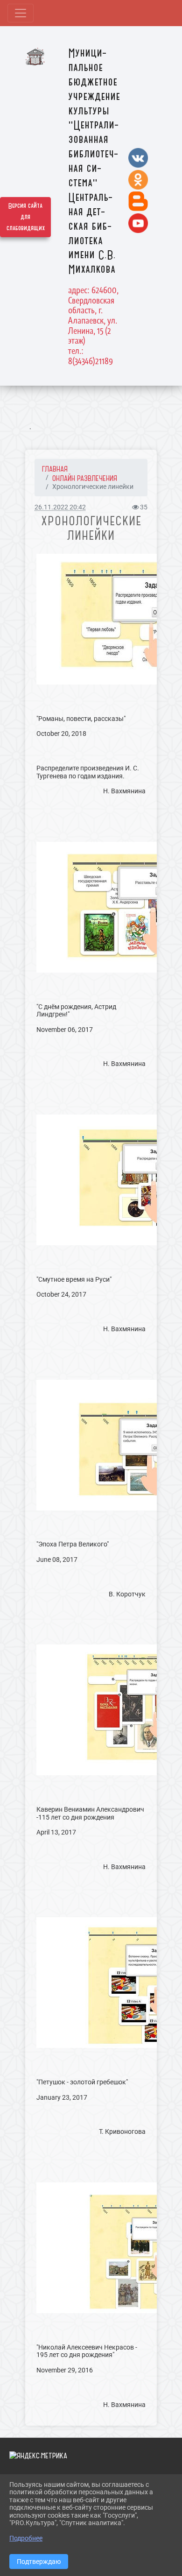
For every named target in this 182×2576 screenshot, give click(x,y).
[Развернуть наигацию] (21, 13)
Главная (55, 469)
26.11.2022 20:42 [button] (60, 507)
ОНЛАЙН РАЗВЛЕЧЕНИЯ (85, 478)
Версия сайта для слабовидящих (26, 217)
